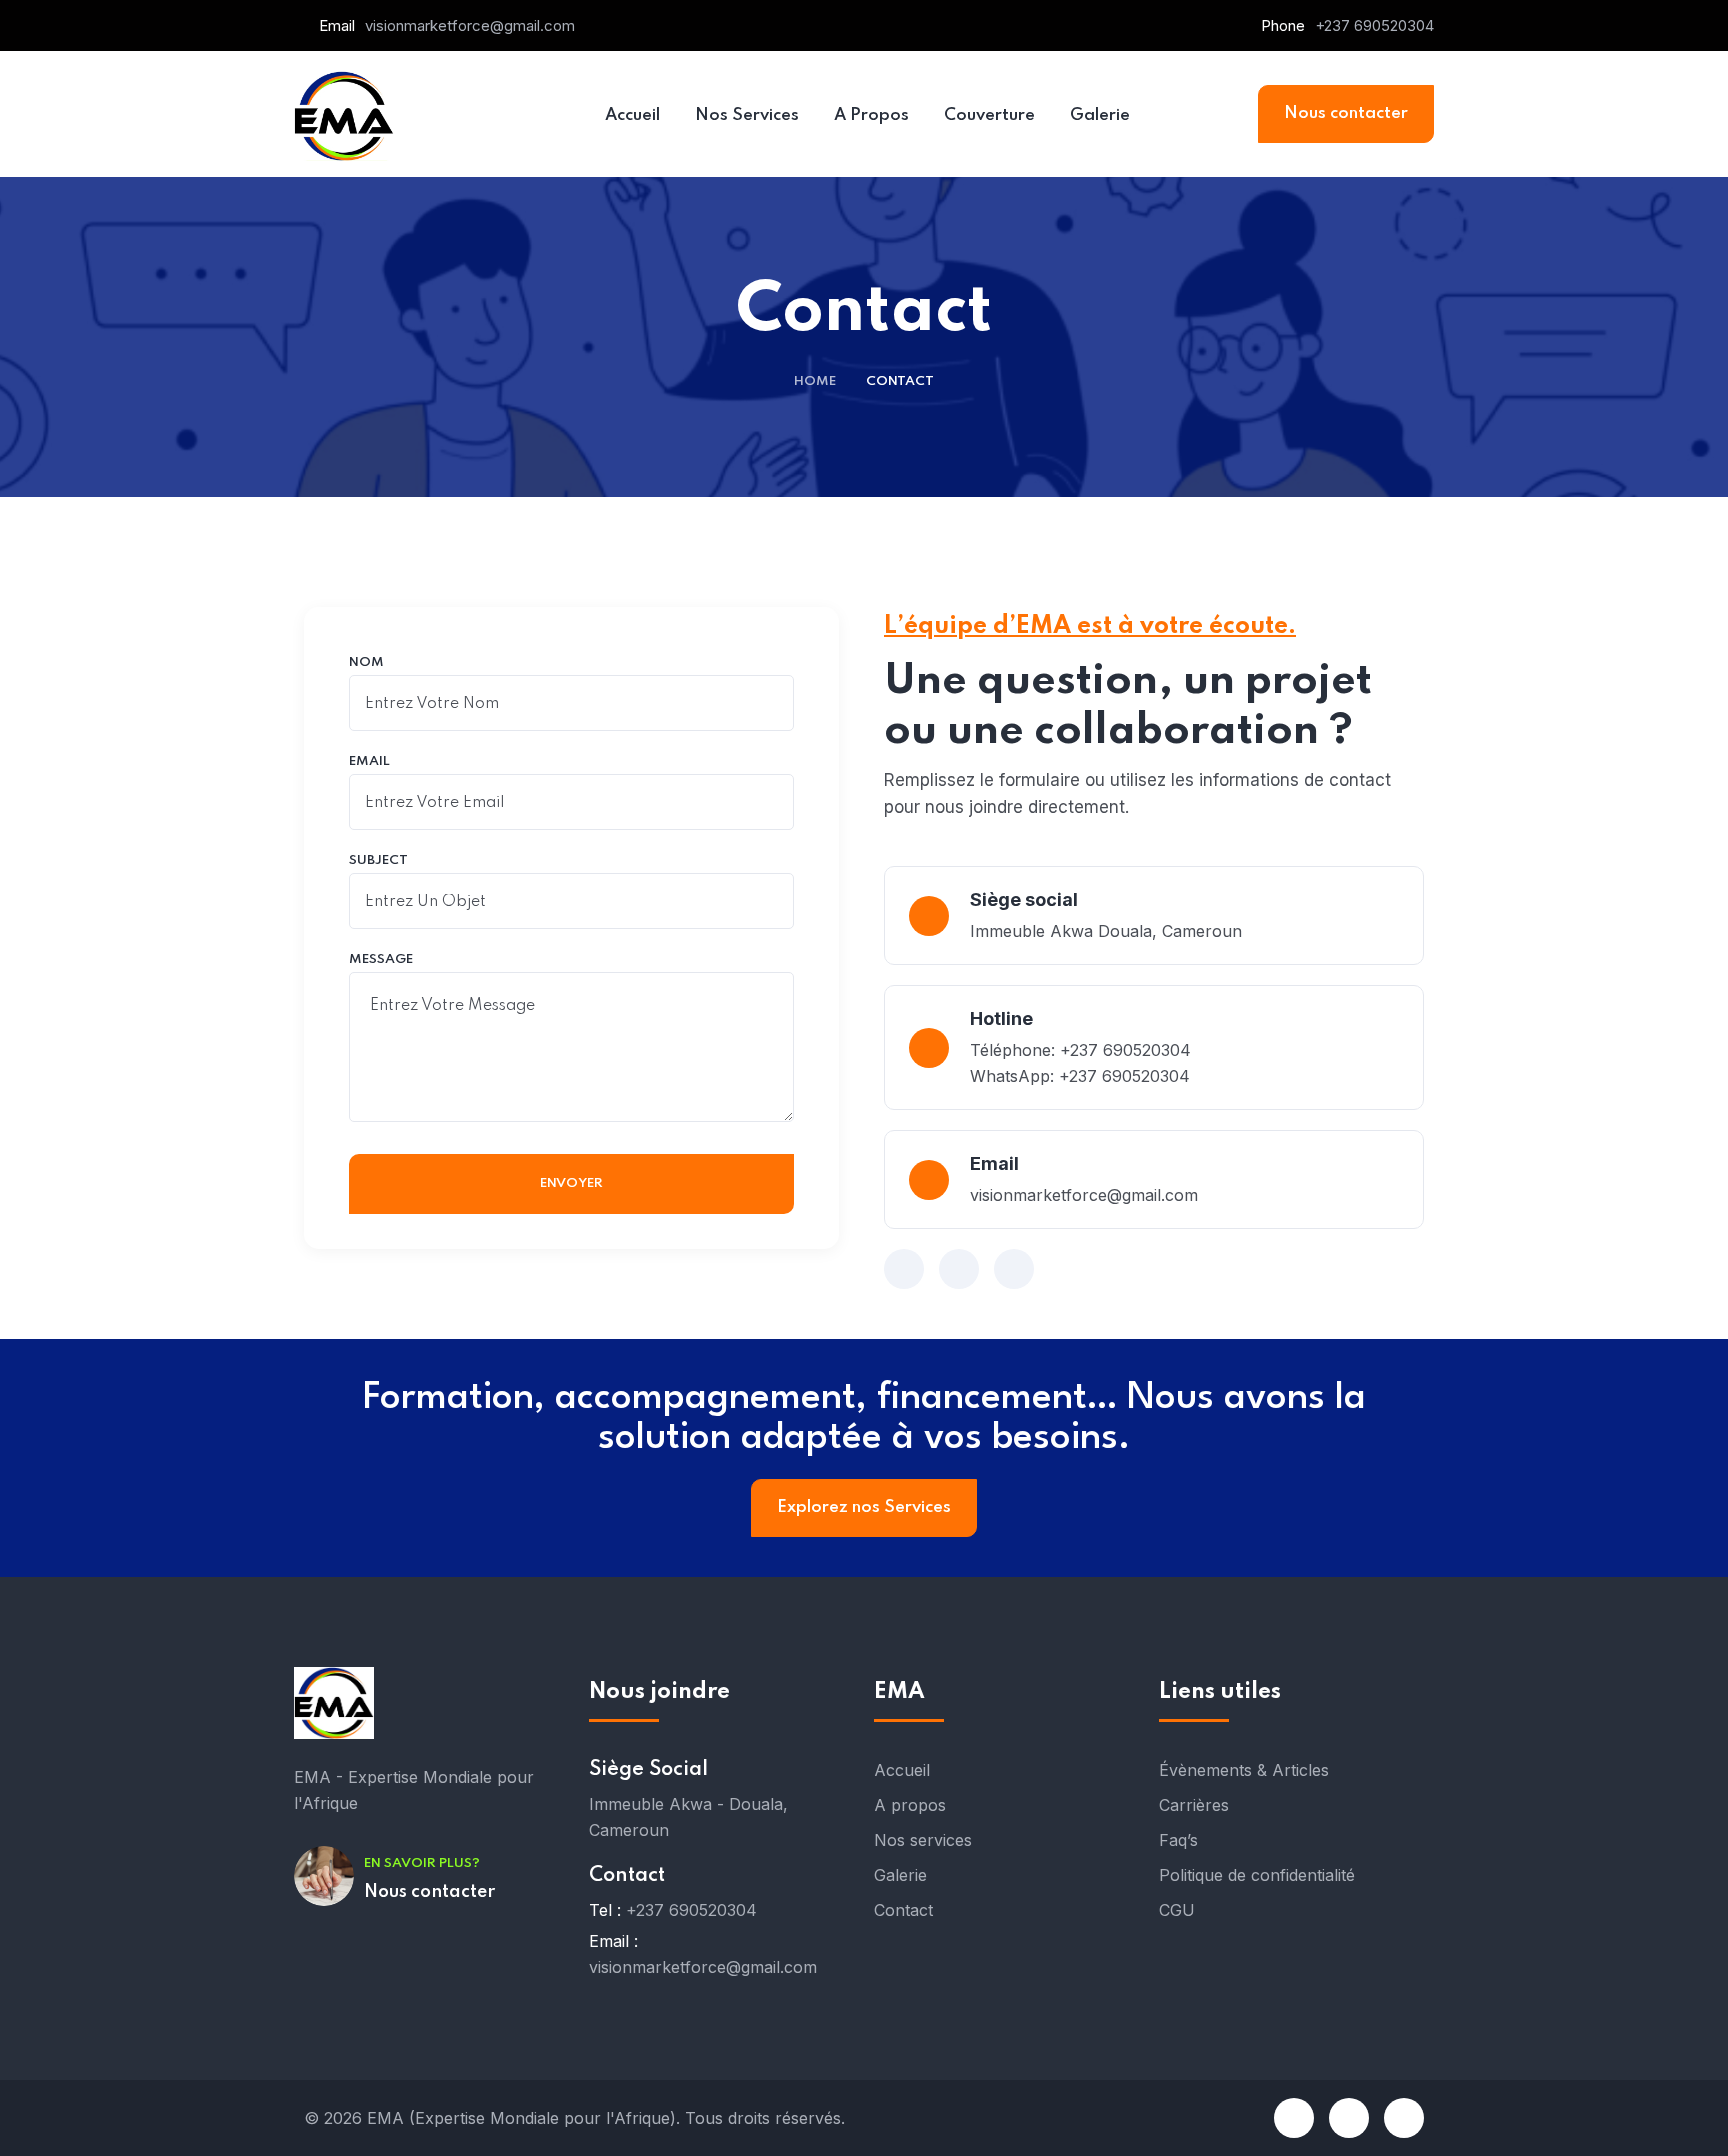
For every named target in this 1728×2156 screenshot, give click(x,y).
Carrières (1194, 1805)
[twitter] (959, 1269)
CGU (1177, 1910)
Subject (378, 861)
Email (369, 762)
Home (815, 381)
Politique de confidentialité (1257, 1875)
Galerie (900, 1875)
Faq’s (1178, 1840)
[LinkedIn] (1014, 1269)
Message (381, 960)
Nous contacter (1346, 113)
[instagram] (1349, 2118)
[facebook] (904, 1269)
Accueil (902, 1770)
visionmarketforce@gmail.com (470, 25)
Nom (366, 663)
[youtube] (1404, 2118)
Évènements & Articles (1244, 1770)
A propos (910, 1805)
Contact (903, 1910)
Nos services (923, 1840)
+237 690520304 (1374, 25)
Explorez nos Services (864, 1507)
